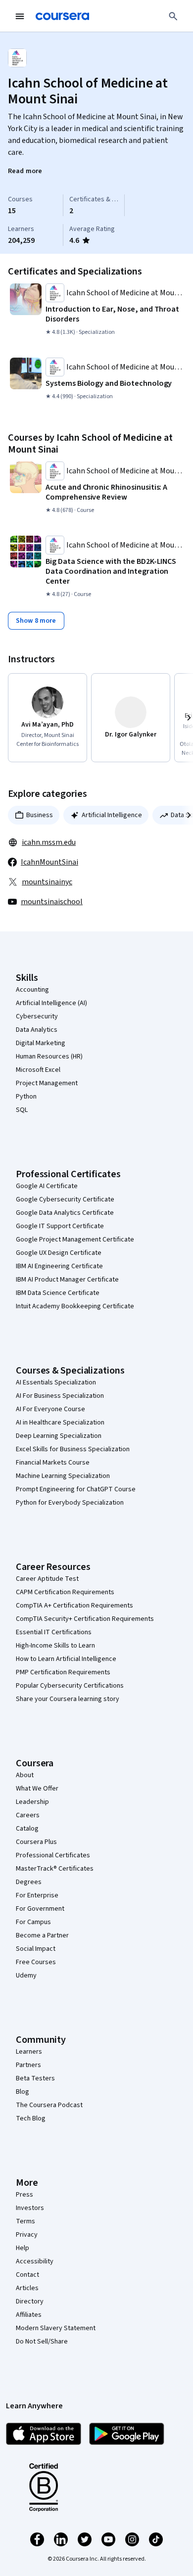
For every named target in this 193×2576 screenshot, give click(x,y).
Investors (30, 2208)
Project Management (47, 1083)
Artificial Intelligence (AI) (51, 1003)
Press (24, 2195)
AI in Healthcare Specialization (60, 1423)
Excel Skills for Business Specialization (73, 1449)
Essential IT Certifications (54, 1632)
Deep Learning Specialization (59, 1436)
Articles (27, 2288)
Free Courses (36, 1962)
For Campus (33, 1922)
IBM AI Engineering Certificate (59, 1266)
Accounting (32, 990)
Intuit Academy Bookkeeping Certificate (75, 1306)
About (25, 1775)
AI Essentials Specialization (56, 1382)
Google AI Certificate (47, 1186)
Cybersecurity (37, 1016)
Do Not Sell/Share (42, 2342)
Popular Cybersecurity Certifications (70, 1686)
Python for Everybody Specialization (70, 1503)
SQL (22, 1110)
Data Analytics (37, 1030)
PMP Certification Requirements (63, 1672)
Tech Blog (31, 2118)
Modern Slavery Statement (56, 2328)
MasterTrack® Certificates (55, 1869)
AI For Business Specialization (60, 1396)
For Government (40, 1909)
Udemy (26, 1976)
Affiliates (29, 2315)
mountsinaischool (52, 902)
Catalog (27, 1829)
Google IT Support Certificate (60, 1226)
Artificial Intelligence (112, 815)
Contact (27, 2275)
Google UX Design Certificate (59, 1253)
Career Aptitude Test (47, 1579)
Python (26, 1097)
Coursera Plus (36, 1842)
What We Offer (37, 1789)
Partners (28, 2065)
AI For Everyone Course (50, 1409)
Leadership (32, 1802)
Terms (25, 2221)
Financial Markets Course (53, 1463)
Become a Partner (42, 1935)
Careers (28, 1815)
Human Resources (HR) (49, 1057)
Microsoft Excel (38, 1070)
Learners (29, 2052)
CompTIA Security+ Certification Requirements (85, 1619)
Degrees (29, 1882)
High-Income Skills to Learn (55, 1646)
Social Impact (36, 1949)
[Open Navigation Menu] (20, 16)
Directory (30, 2301)
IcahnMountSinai (49, 862)
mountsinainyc (47, 882)
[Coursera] (62, 16)
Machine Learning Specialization (63, 1476)
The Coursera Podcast (49, 2105)
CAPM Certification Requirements (65, 1592)
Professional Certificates (53, 1855)
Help (23, 2248)
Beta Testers (35, 2078)
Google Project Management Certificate (75, 1240)
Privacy (27, 2235)
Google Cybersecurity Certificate (65, 1199)
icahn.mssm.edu (49, 842)
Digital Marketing (41, 1043)
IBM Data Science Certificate (58, 1293)
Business (40, 815)
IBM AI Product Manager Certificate (67, 1280)
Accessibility (35, 2261)
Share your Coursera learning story (68, 1699)
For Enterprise (37, 1895)
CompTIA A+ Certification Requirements (74, 1606)
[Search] (173, 16)
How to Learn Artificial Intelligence (66, 1659)
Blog (23, 2092)
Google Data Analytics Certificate (65, 1213)
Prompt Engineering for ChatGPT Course (76, 1489)
